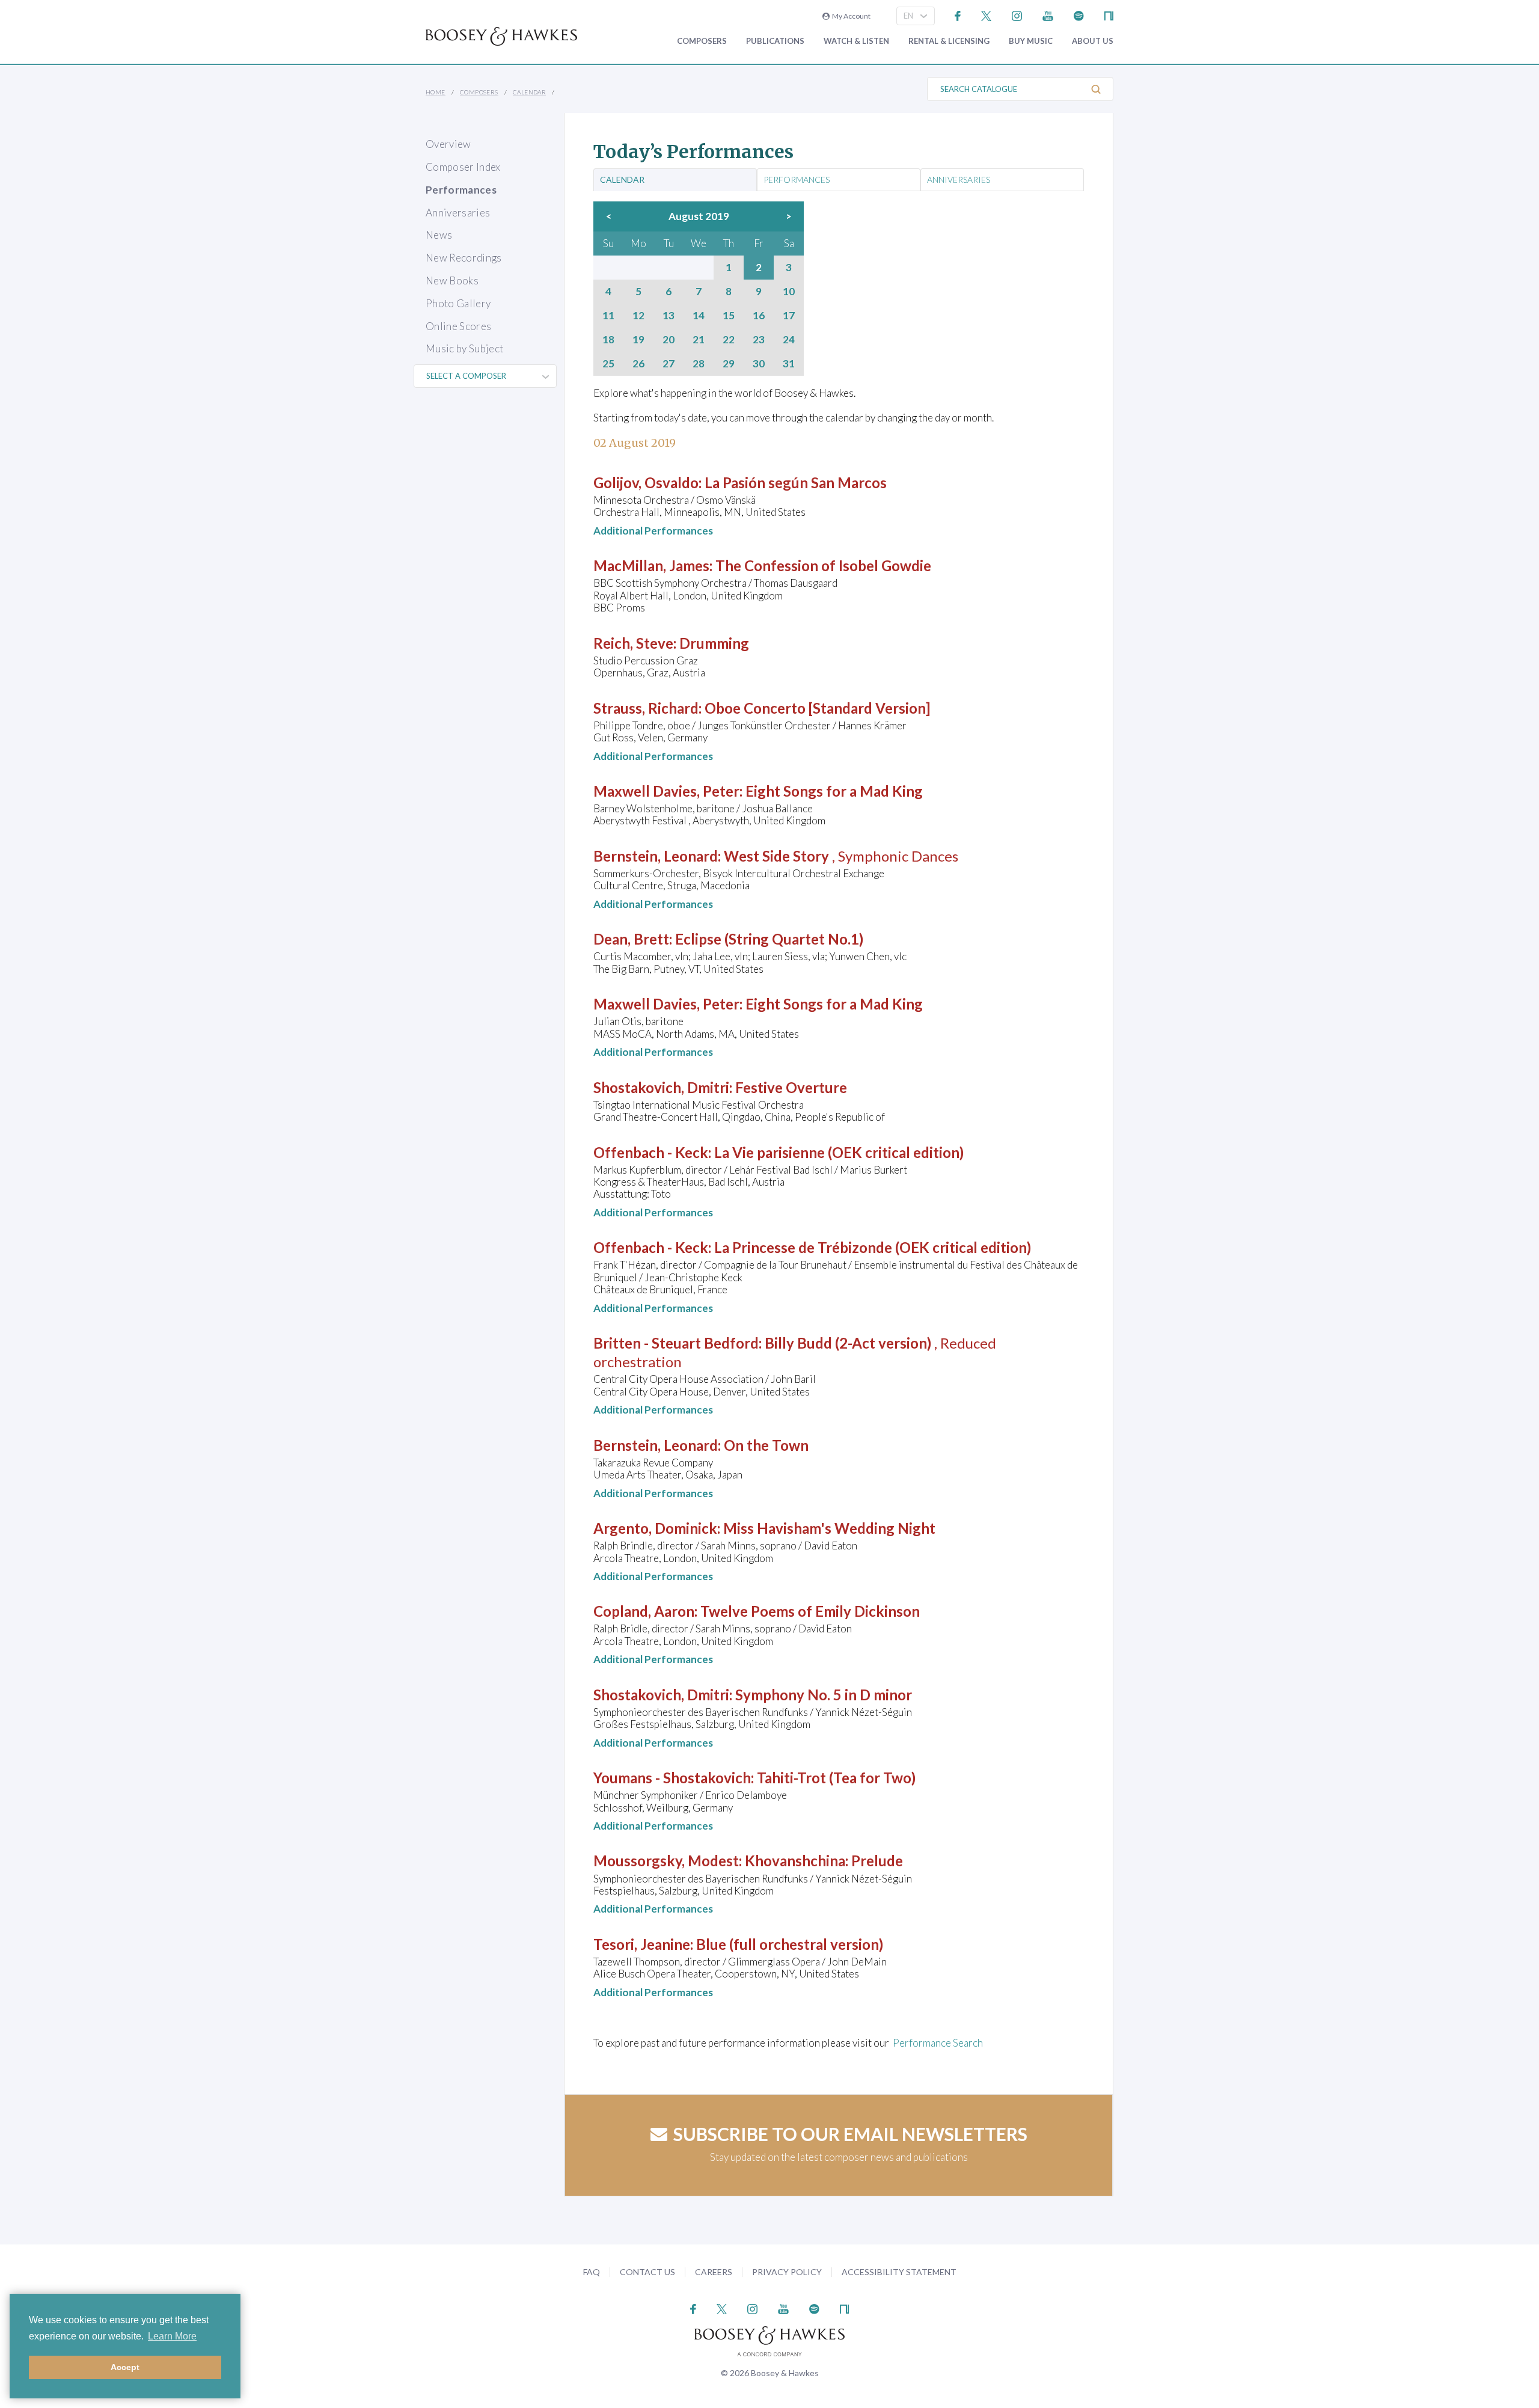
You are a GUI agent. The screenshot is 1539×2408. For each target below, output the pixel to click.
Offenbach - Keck (651, 1152)
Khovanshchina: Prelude (824, 1861)
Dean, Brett (631, 939)
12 (638, 316)
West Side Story (776, 856)
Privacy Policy (787, 2272)
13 (669, 316)
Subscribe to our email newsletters (850, 2134)
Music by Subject (464, 348)
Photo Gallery (458, 303)
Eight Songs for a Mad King (834, 791)
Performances (461, 190)
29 (729, 364)
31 (789, 364)
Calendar (529, 92)
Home (436, 92)
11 (608, 316)
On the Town (766, 1445)
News (439, 235)
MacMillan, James (651, 565)
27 (669, 364)
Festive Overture (791, 1087)
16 (759, 316)
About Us (1093, 41)
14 (699, 316)
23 (759, 340)
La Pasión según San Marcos (796, 483)
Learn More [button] (172, 2336)
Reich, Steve (633, 643)
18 (608, 340)
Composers (702, 41)
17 (789, 316)
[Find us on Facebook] (958, 15)
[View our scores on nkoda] (1109, 15)
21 (699, 340)
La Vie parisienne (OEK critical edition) (839, 1152)
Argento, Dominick (655, 1528)
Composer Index (463, 167)
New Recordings (464, 258)
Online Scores (458, 326)
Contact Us (647, 2272)
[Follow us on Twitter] (986, 15)
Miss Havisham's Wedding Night (829, 1528)
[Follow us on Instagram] (1017, 15)
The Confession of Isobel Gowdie (823, 565)
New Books (452, 280)
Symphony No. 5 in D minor (824, 1695)
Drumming (714, 643)
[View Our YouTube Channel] (1048, 15)
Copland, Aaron (644, 1611)
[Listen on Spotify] (1079, 15)
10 (789, 292)
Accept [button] (125, 2367)
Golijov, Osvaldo (646, 483)
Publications (775, 41)
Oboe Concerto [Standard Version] (817, 708)
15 (729, 316)
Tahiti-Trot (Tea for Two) (836, 1778)
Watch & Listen (856, 41)
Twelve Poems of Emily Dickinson (810, 1611)
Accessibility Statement (899, 2272)
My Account (850, 16)
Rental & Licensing (949, 41)
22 (729, 340)
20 (669, 340)
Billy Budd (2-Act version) (848, 1343)
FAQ (592, 2272)
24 (789, 340)
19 (638, 340)
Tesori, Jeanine (642, 1944)
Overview (448, 144)
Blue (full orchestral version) (790, 1944)
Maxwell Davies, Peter (666, 791)
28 (699, 364)
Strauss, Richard (646, 708)
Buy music (1031, 41)
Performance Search (938, 2043)
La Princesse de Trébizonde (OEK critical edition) (873, 1247)
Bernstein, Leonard (656, 856)
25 (608, 364)
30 (759, 364)
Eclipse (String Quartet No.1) (769, 939)
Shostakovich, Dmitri (661, 1087)
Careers (714, 2272)
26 (638, 364)
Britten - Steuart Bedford (676, 1343)
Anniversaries (458, 213)
